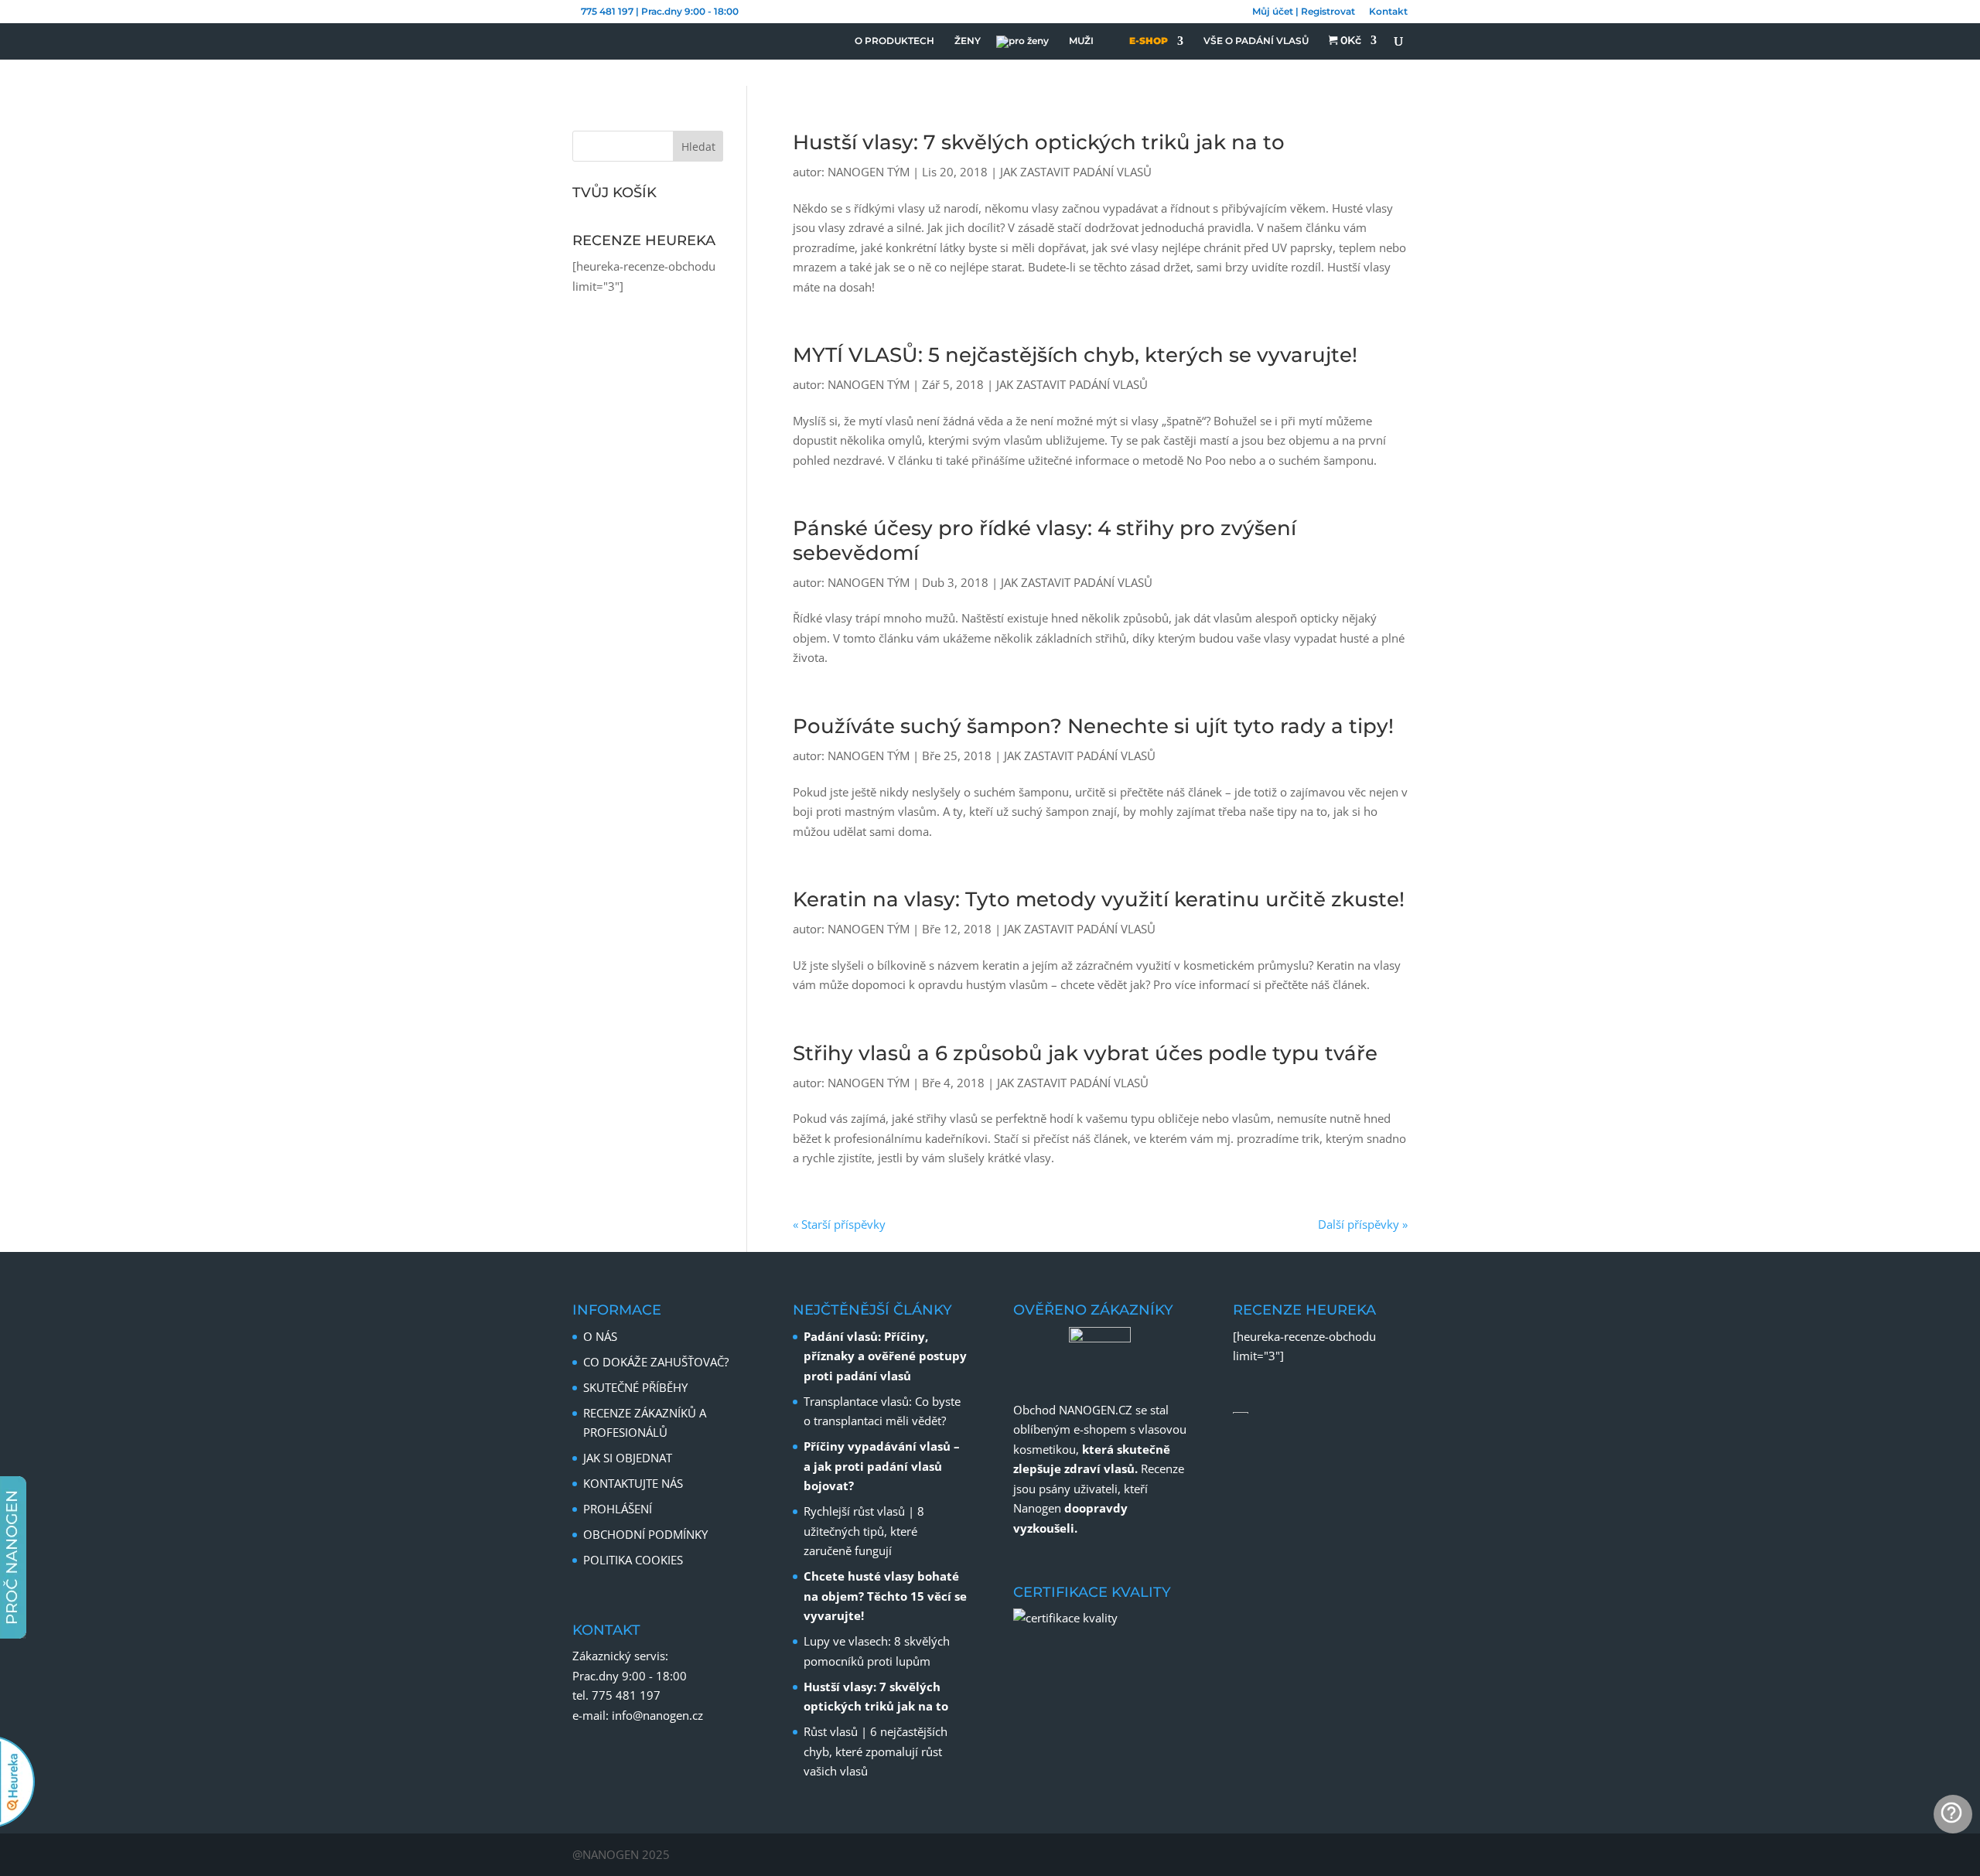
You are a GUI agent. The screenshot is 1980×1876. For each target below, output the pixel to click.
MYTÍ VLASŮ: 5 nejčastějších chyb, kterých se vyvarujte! (1075, 355)
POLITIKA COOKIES (633, 1560)
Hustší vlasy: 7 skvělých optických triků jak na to (1039, 142)
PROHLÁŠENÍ (618, 1509)
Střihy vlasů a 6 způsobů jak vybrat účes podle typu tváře (1085, 1053)
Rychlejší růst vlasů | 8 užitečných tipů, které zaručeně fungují (864, 1531)
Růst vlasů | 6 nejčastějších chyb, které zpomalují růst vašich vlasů (876, 1751)
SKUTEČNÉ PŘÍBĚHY (635, 1387)
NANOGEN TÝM (869, 172)
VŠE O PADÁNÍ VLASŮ (1256, 41)
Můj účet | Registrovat (1304, 12)
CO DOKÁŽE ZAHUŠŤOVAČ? (656, 1362)
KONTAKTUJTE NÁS (633, 1483)
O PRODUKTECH (894, 41)
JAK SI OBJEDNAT (628, 1458)
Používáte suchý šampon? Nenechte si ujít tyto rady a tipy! (1093, 726)
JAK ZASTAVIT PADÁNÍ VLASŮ (1076, 172)
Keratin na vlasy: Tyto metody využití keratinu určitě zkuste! (1099, 899)
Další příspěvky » (1363, 1224)
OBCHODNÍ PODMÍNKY (645, 1534)
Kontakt (1388, 12)
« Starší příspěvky (839, 1224)
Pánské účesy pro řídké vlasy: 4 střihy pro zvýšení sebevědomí (1045, 540)
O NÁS (600, 1336)
